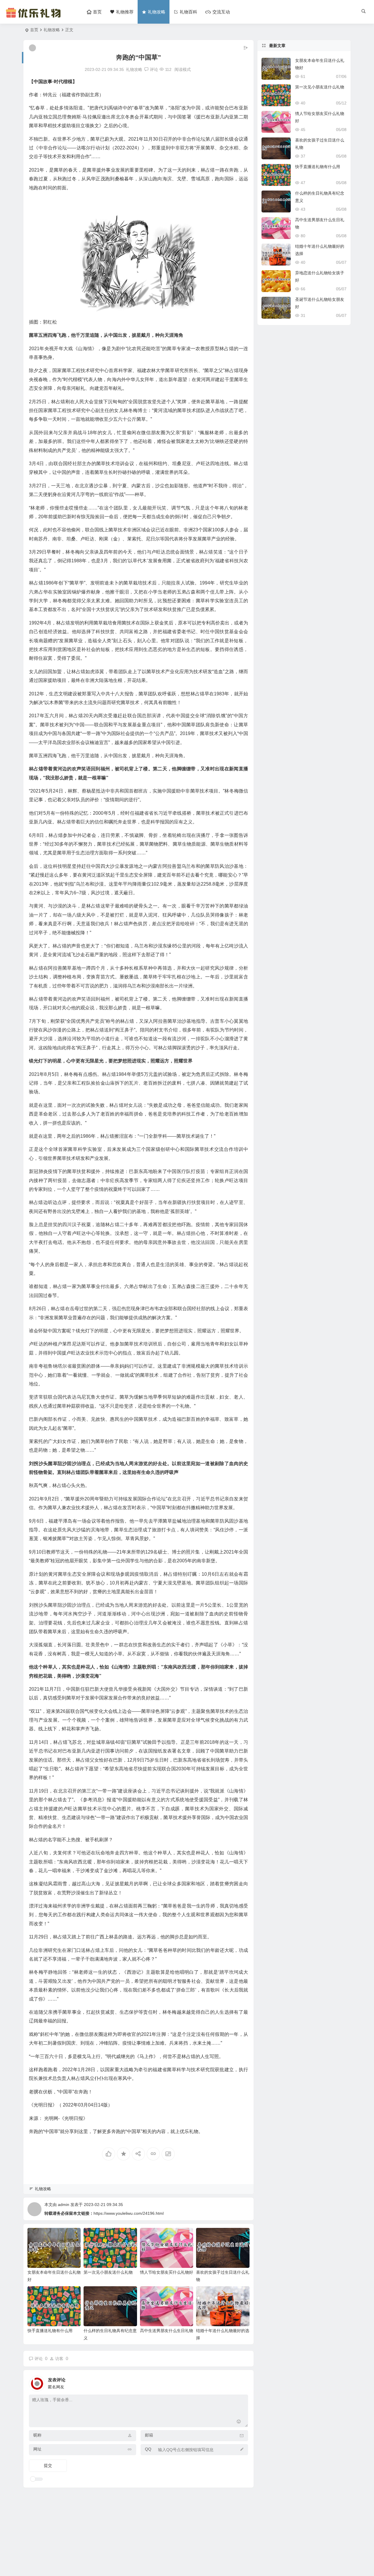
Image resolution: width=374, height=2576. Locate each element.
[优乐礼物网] (35, 17)
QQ (148, 2449)
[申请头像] (242, 2382)
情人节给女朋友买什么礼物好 (167, 2272)
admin (64, 2205)
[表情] (239, 2422)
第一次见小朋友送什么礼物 (108, 2272)
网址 (37, 2449)
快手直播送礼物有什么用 (50, 2331)
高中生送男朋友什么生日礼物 (167, 2331)
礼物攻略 (52, 30)
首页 (34, 30)
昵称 (37, 2435)
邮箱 (149, 2435)
